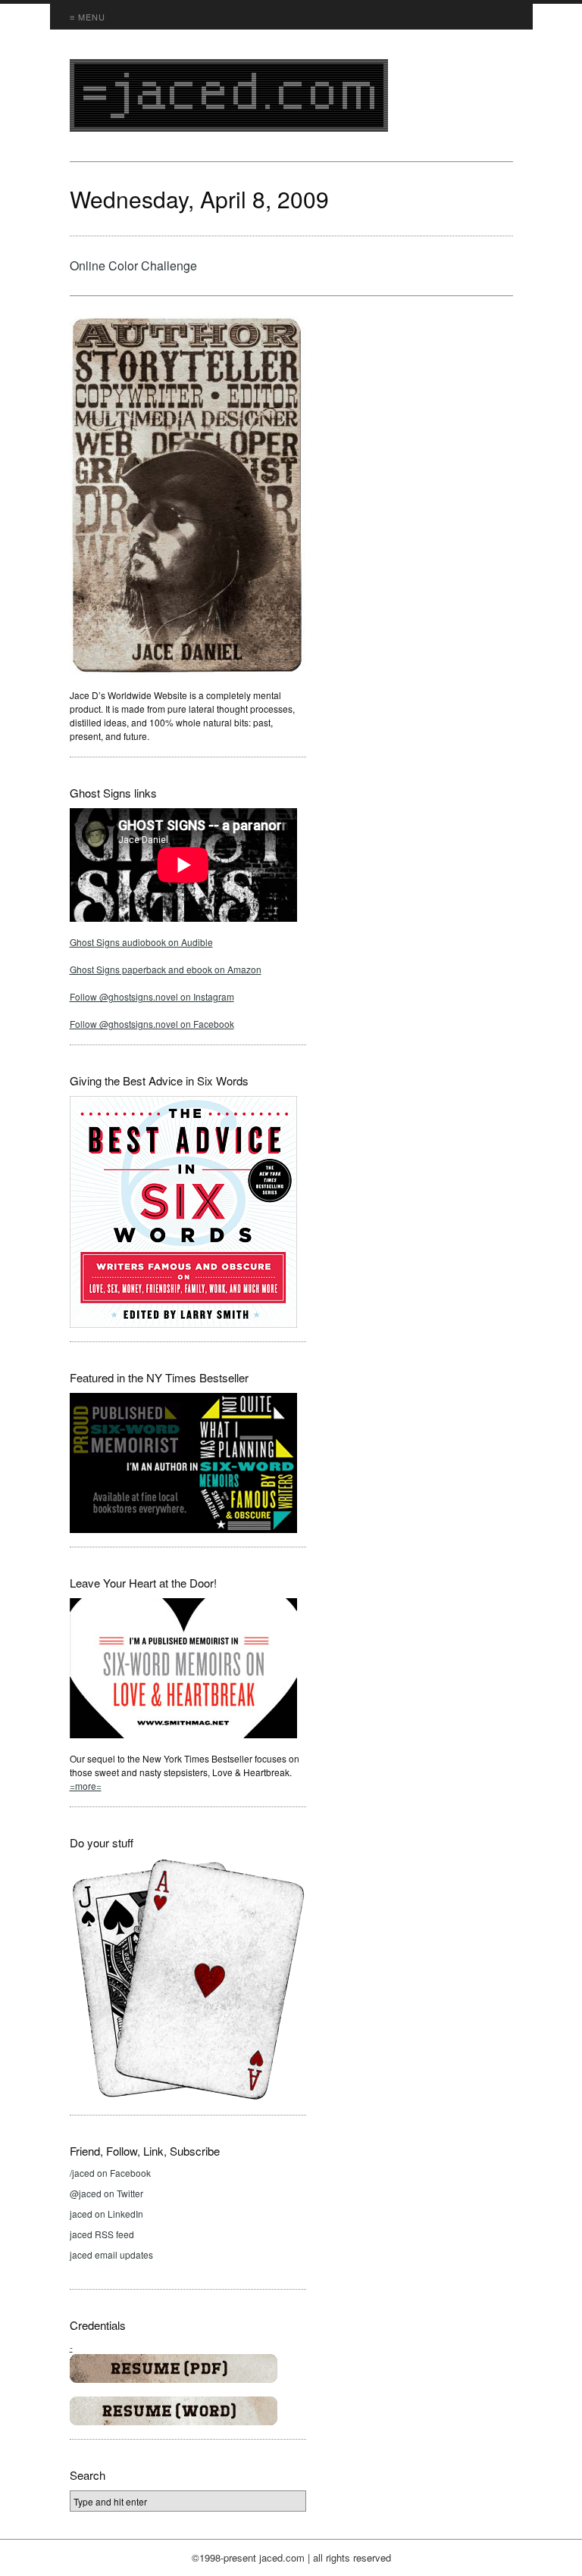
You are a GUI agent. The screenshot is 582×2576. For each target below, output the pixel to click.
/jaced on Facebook (110, 2173)
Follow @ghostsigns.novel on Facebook (152, 1024)
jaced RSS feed (102, 2234)
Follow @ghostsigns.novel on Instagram (152, 996)
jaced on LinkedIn (106, 2214)
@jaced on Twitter (106, 2193)
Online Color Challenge (133, 265)
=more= (86, 1786)
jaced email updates (111, 2254)
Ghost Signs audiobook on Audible (141, 942)
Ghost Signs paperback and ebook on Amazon (166, 969)
